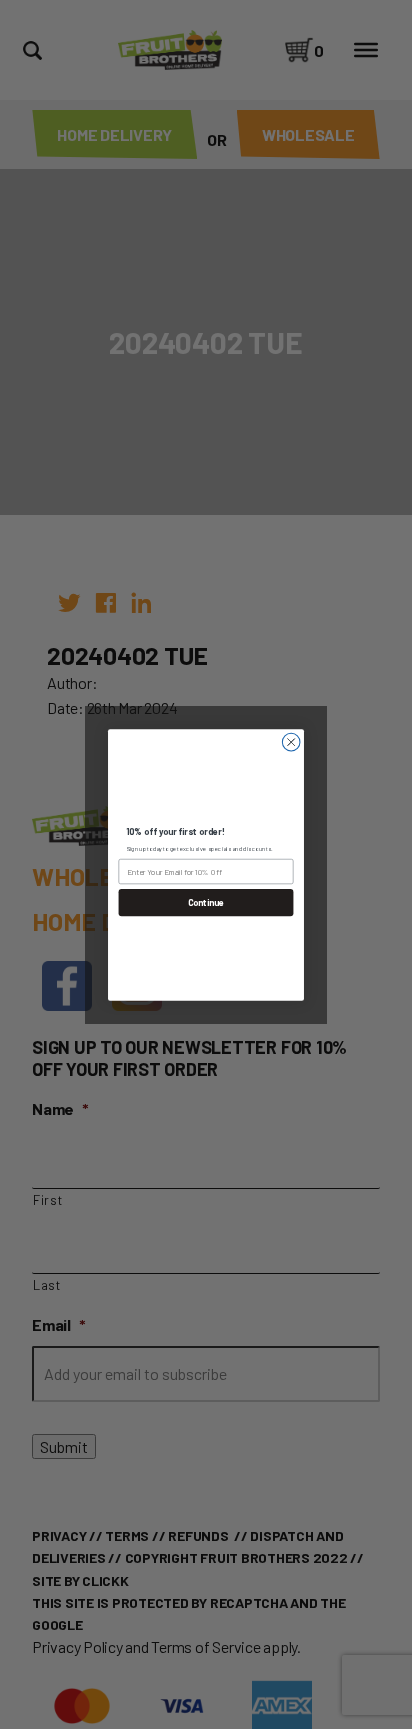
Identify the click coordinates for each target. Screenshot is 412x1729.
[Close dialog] (291, 742)
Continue (206, 902)
